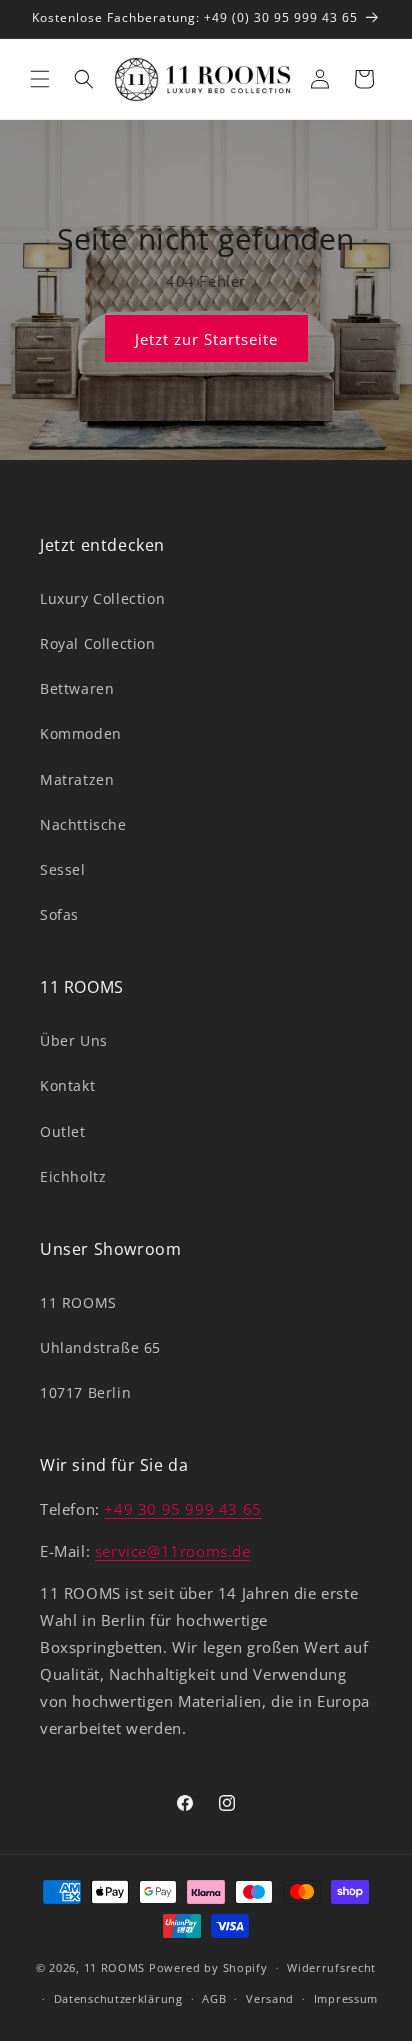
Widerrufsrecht (331, 1967)
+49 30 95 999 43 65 (182, 1509)
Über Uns (74, 1040)
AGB (214, 1998)
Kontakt (67, 1085)
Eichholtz (73, 1176)
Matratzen (77, 779)
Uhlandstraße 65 (100, 1347)
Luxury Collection (102, 598)
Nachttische (83, 824)
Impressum (346, 1998)
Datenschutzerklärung (118, 1998)
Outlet (63, 1131)
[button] (40, 79)
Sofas (59, 914)
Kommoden (81, 733)
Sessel (63, 869)
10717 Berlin (85, 1392)
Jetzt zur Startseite (206, 338)
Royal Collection (98, 643)
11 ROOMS (78, 1302)
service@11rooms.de (173, 1551)
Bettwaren (77, 688)
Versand (270, 1998)
